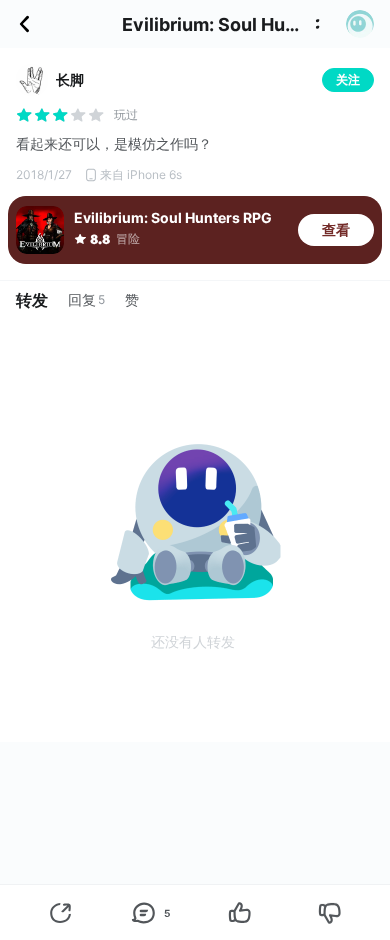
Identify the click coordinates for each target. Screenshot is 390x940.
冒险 (128, 238)
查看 (336, 229)
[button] (360, 24)
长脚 (70, 79)
